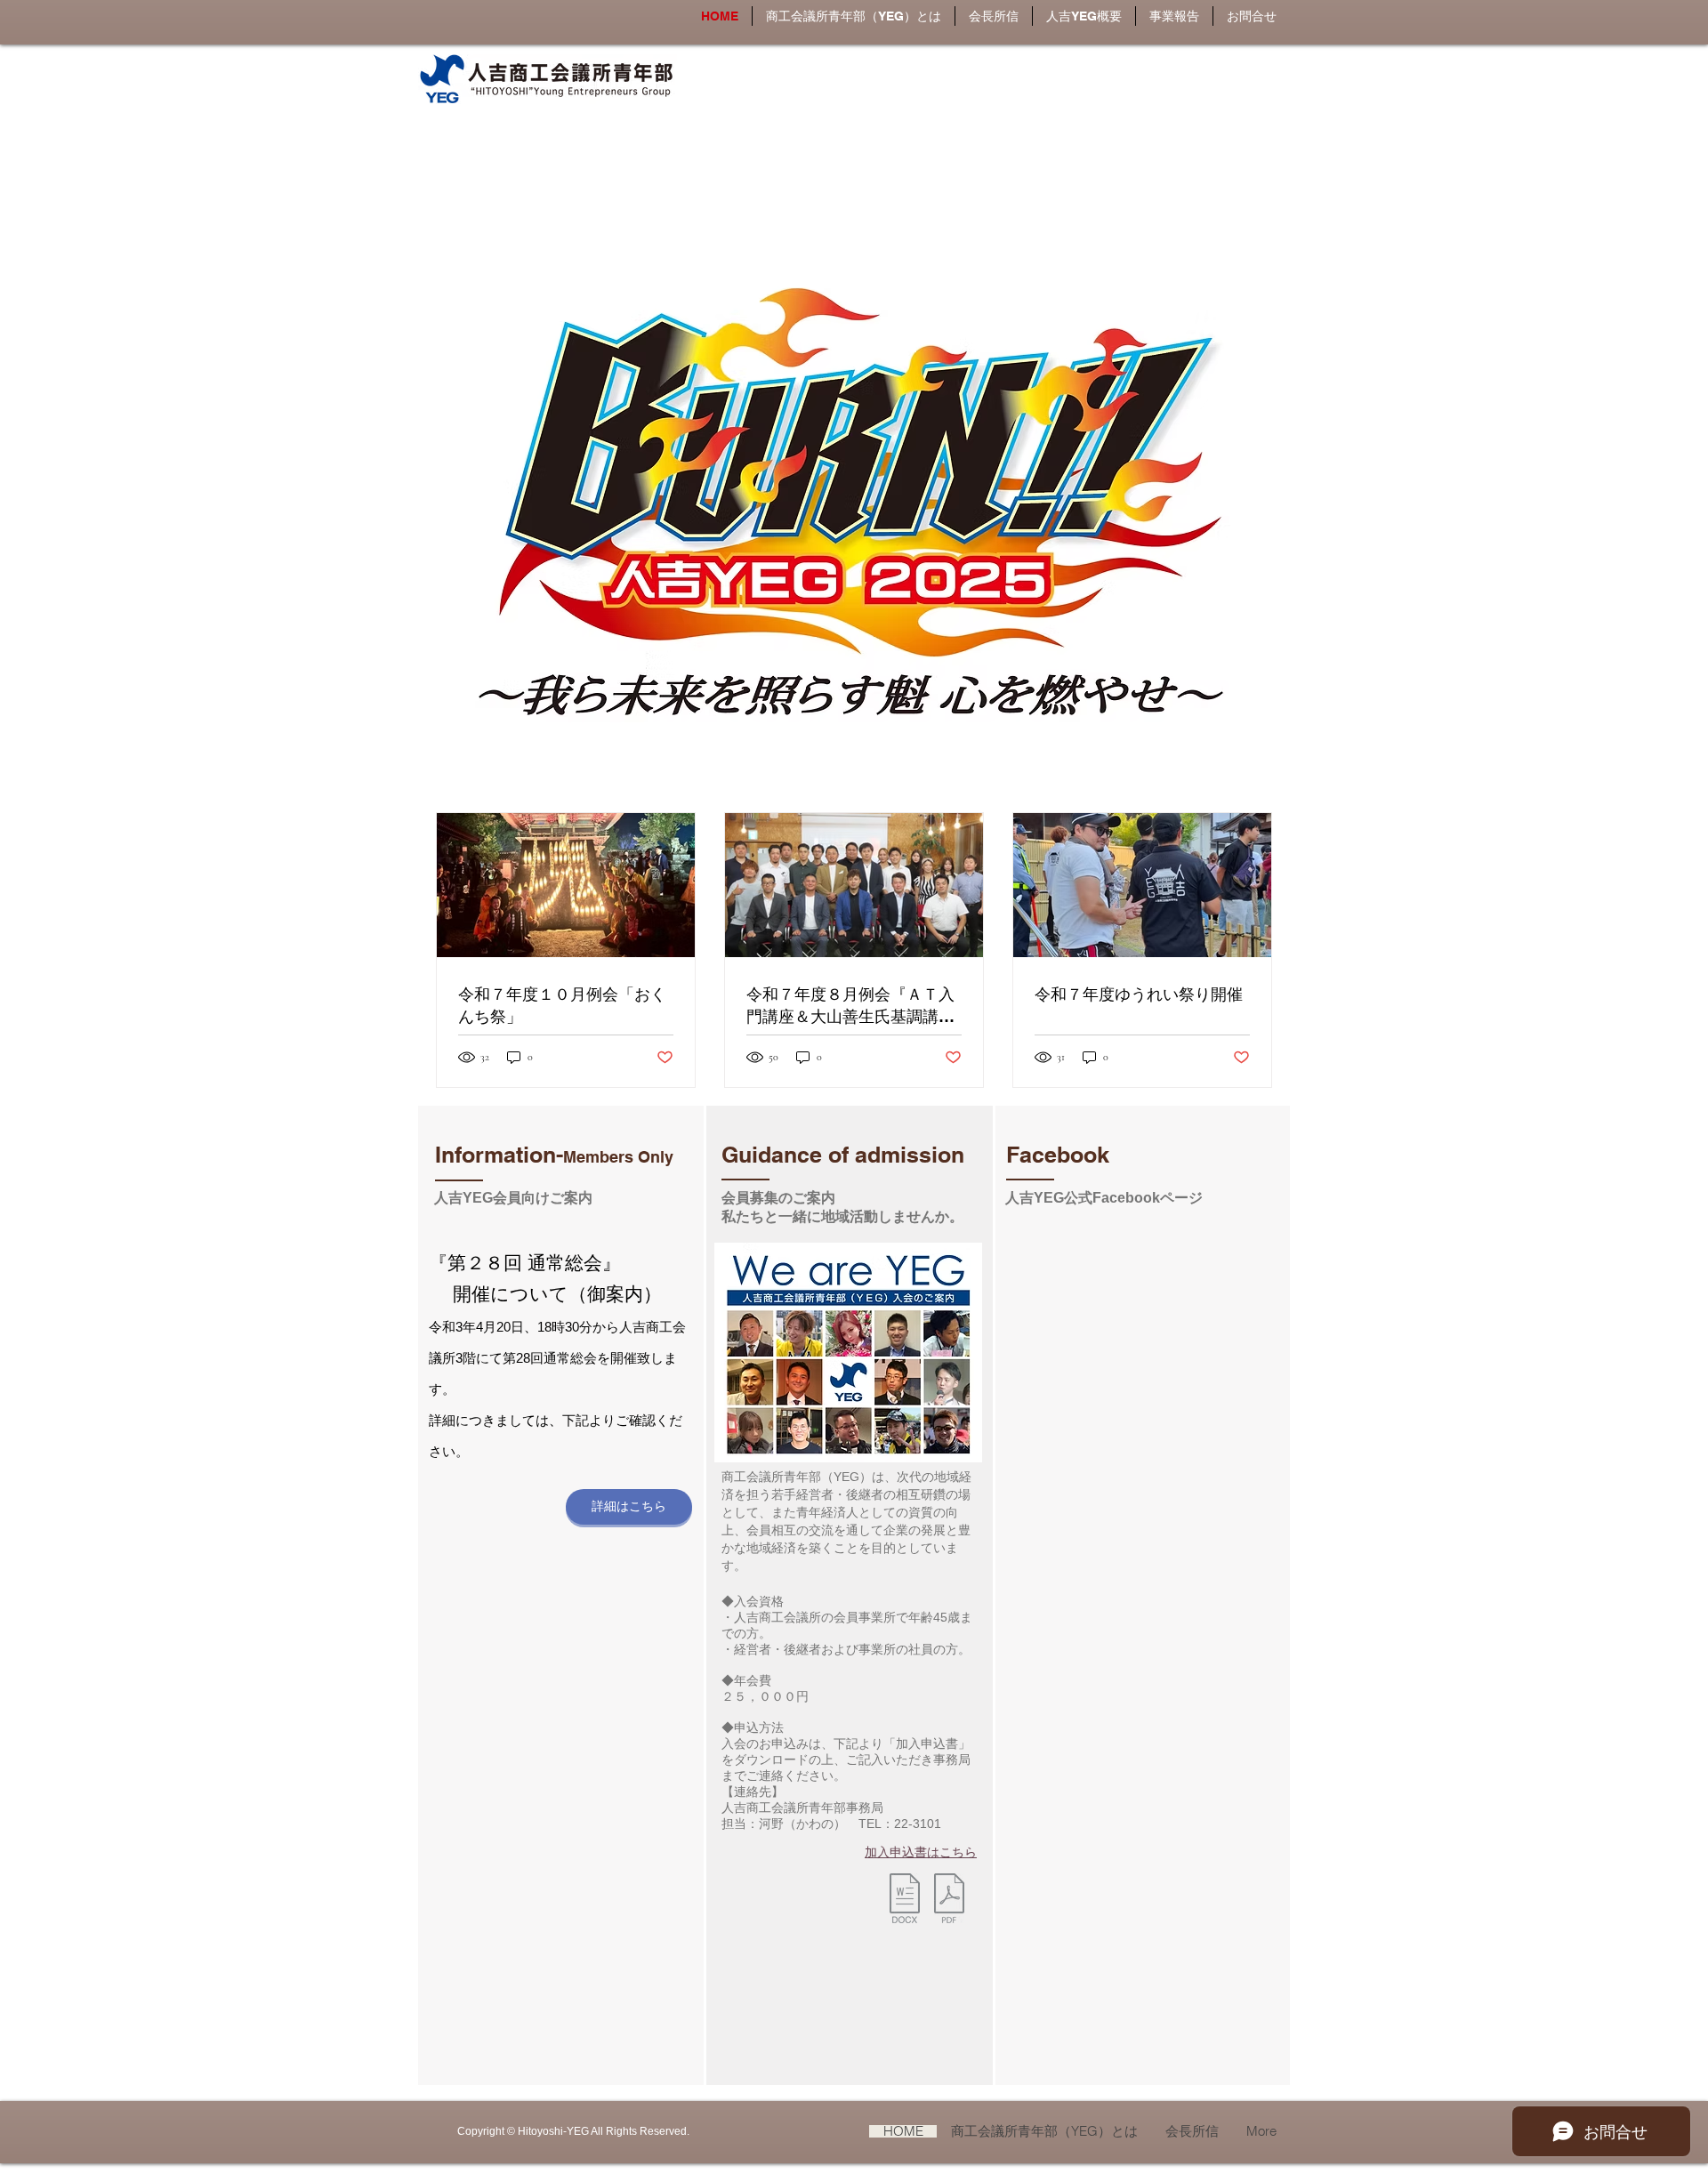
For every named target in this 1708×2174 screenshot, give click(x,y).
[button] (1084, 16)
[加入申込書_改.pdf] (949, 1901)
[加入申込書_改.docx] (905, 1901)
